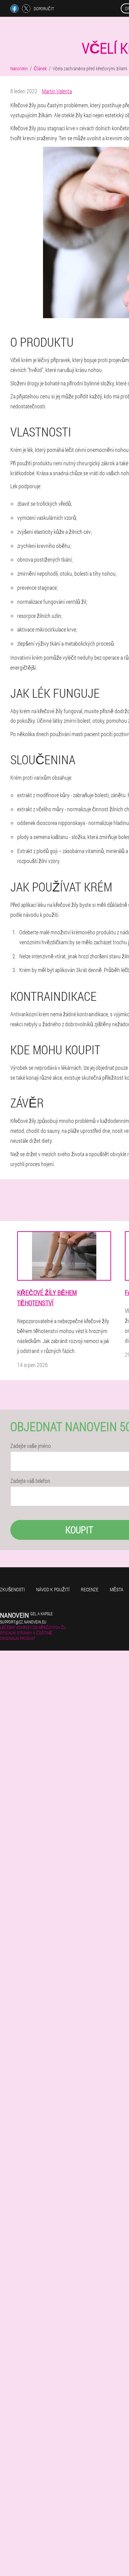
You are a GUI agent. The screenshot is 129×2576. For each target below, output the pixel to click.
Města (117, 1589)
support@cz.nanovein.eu (23, 1622)
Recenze (90, 1589)
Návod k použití (53, 1589)
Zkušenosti (12, 1589)
